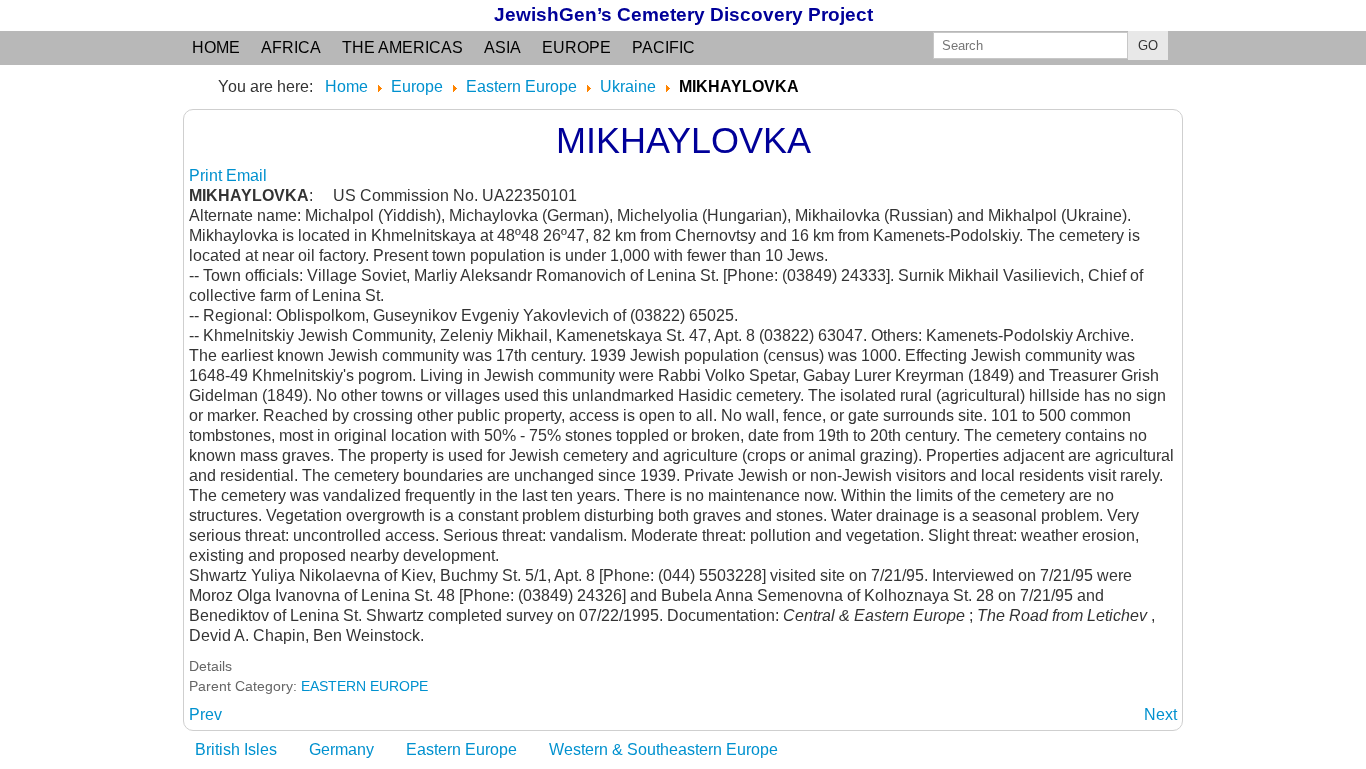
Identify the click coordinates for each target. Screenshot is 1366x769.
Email (246, 175)
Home (216, 47)
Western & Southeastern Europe (663, 749)
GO (1148, 45)
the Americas (402, 47)
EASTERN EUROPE (364, 686)
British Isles (236, 749)
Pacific (663, 47)
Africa (291, 47)
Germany (341, 749)
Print (207, 175)
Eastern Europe (461, 749)
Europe (576, 47)
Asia (502, 47)
